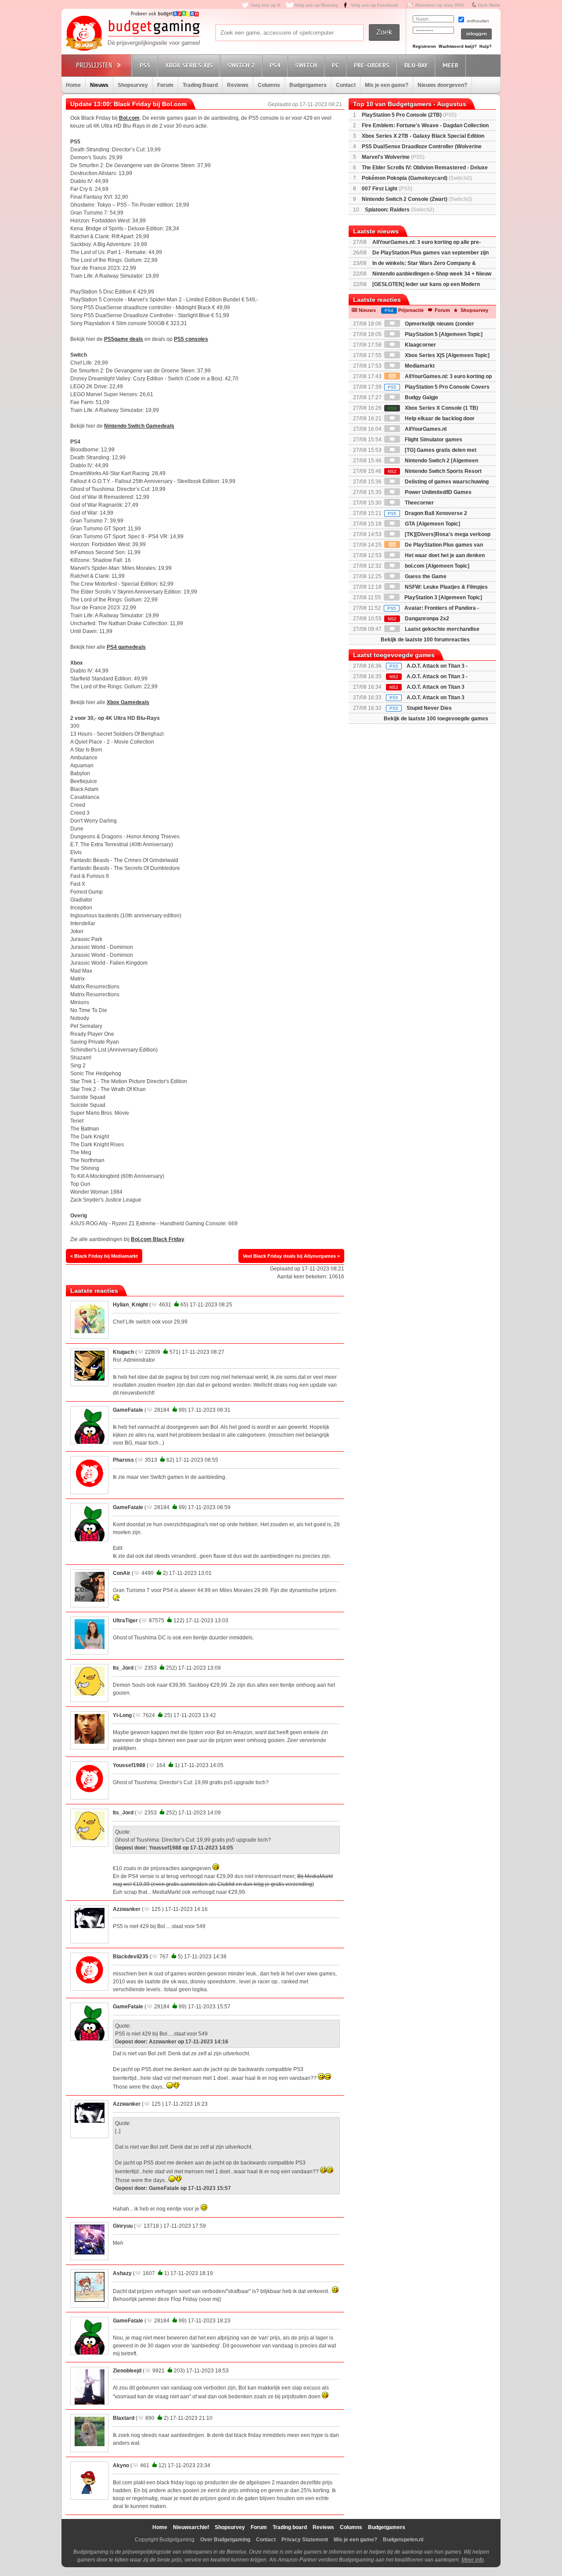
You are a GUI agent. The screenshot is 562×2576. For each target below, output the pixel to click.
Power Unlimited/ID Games (438, 492)
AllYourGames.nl (425, 429)
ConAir (122, 1573)
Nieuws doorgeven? (442, 85)
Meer (450, 65)
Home (73, 85)
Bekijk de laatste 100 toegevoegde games (436, 719)
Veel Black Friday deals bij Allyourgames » (291, 1256)
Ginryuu (123, 2226)
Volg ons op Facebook (375, 5)
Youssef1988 (129, 1765)
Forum (165, 85)
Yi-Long (122, 1715)
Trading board (290, 2527)
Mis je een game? (387, 85)
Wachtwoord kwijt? (458, 47)
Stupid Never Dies (429, 708)
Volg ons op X (265, 5)
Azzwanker (127, 1909)
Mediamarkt (419, 366)
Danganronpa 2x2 (418, 619)
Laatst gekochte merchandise (441, 629)
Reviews (238, 85)
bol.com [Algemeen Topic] (436, 566)
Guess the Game (425, 576)
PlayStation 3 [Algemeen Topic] (443, 597)
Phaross (123, 1460)
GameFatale (128, 1410)
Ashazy (122, 2273)
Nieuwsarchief (191, 2527)
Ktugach (123, 1352)
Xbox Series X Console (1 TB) (433, 408)
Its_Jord (123, 1668)
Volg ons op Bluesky (317, 5)
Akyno (121, 2465)
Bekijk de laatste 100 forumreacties (425, 640)
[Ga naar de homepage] (133, 34)
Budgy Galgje (421, 397)
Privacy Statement (305, 2540)
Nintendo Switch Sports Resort (435, 471)
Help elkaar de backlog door (439, 419)
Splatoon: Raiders (400, 210)
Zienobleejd (127, 2371)
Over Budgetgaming (225, 2540)
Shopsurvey (133, 85)
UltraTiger (125, 1621)
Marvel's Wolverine (393, 157)
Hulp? (486, 47)
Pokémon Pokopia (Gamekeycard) (417, 178)
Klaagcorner (420, 345)
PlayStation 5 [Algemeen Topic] (443, 334)
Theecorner (419, 503)
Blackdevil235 (131, 1957)
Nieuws (99, 85)
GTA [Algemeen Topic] (432, 524)
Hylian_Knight (130, 1305)
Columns (269, 85)
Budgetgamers (308, 85)
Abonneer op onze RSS (440, 5)
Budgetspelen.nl (403, 2540)
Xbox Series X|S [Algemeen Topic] (447, 355)
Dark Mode (489, 5)
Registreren (424, 47)
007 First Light (387, 189)
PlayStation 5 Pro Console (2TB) (409, 115)
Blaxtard (124, 2418)
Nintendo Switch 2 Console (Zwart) (417, 199)
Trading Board (200, 85)
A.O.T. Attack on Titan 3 (436, 698)
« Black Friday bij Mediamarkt (104, 1256)
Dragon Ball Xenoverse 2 (427, 513)
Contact (346, 85)
